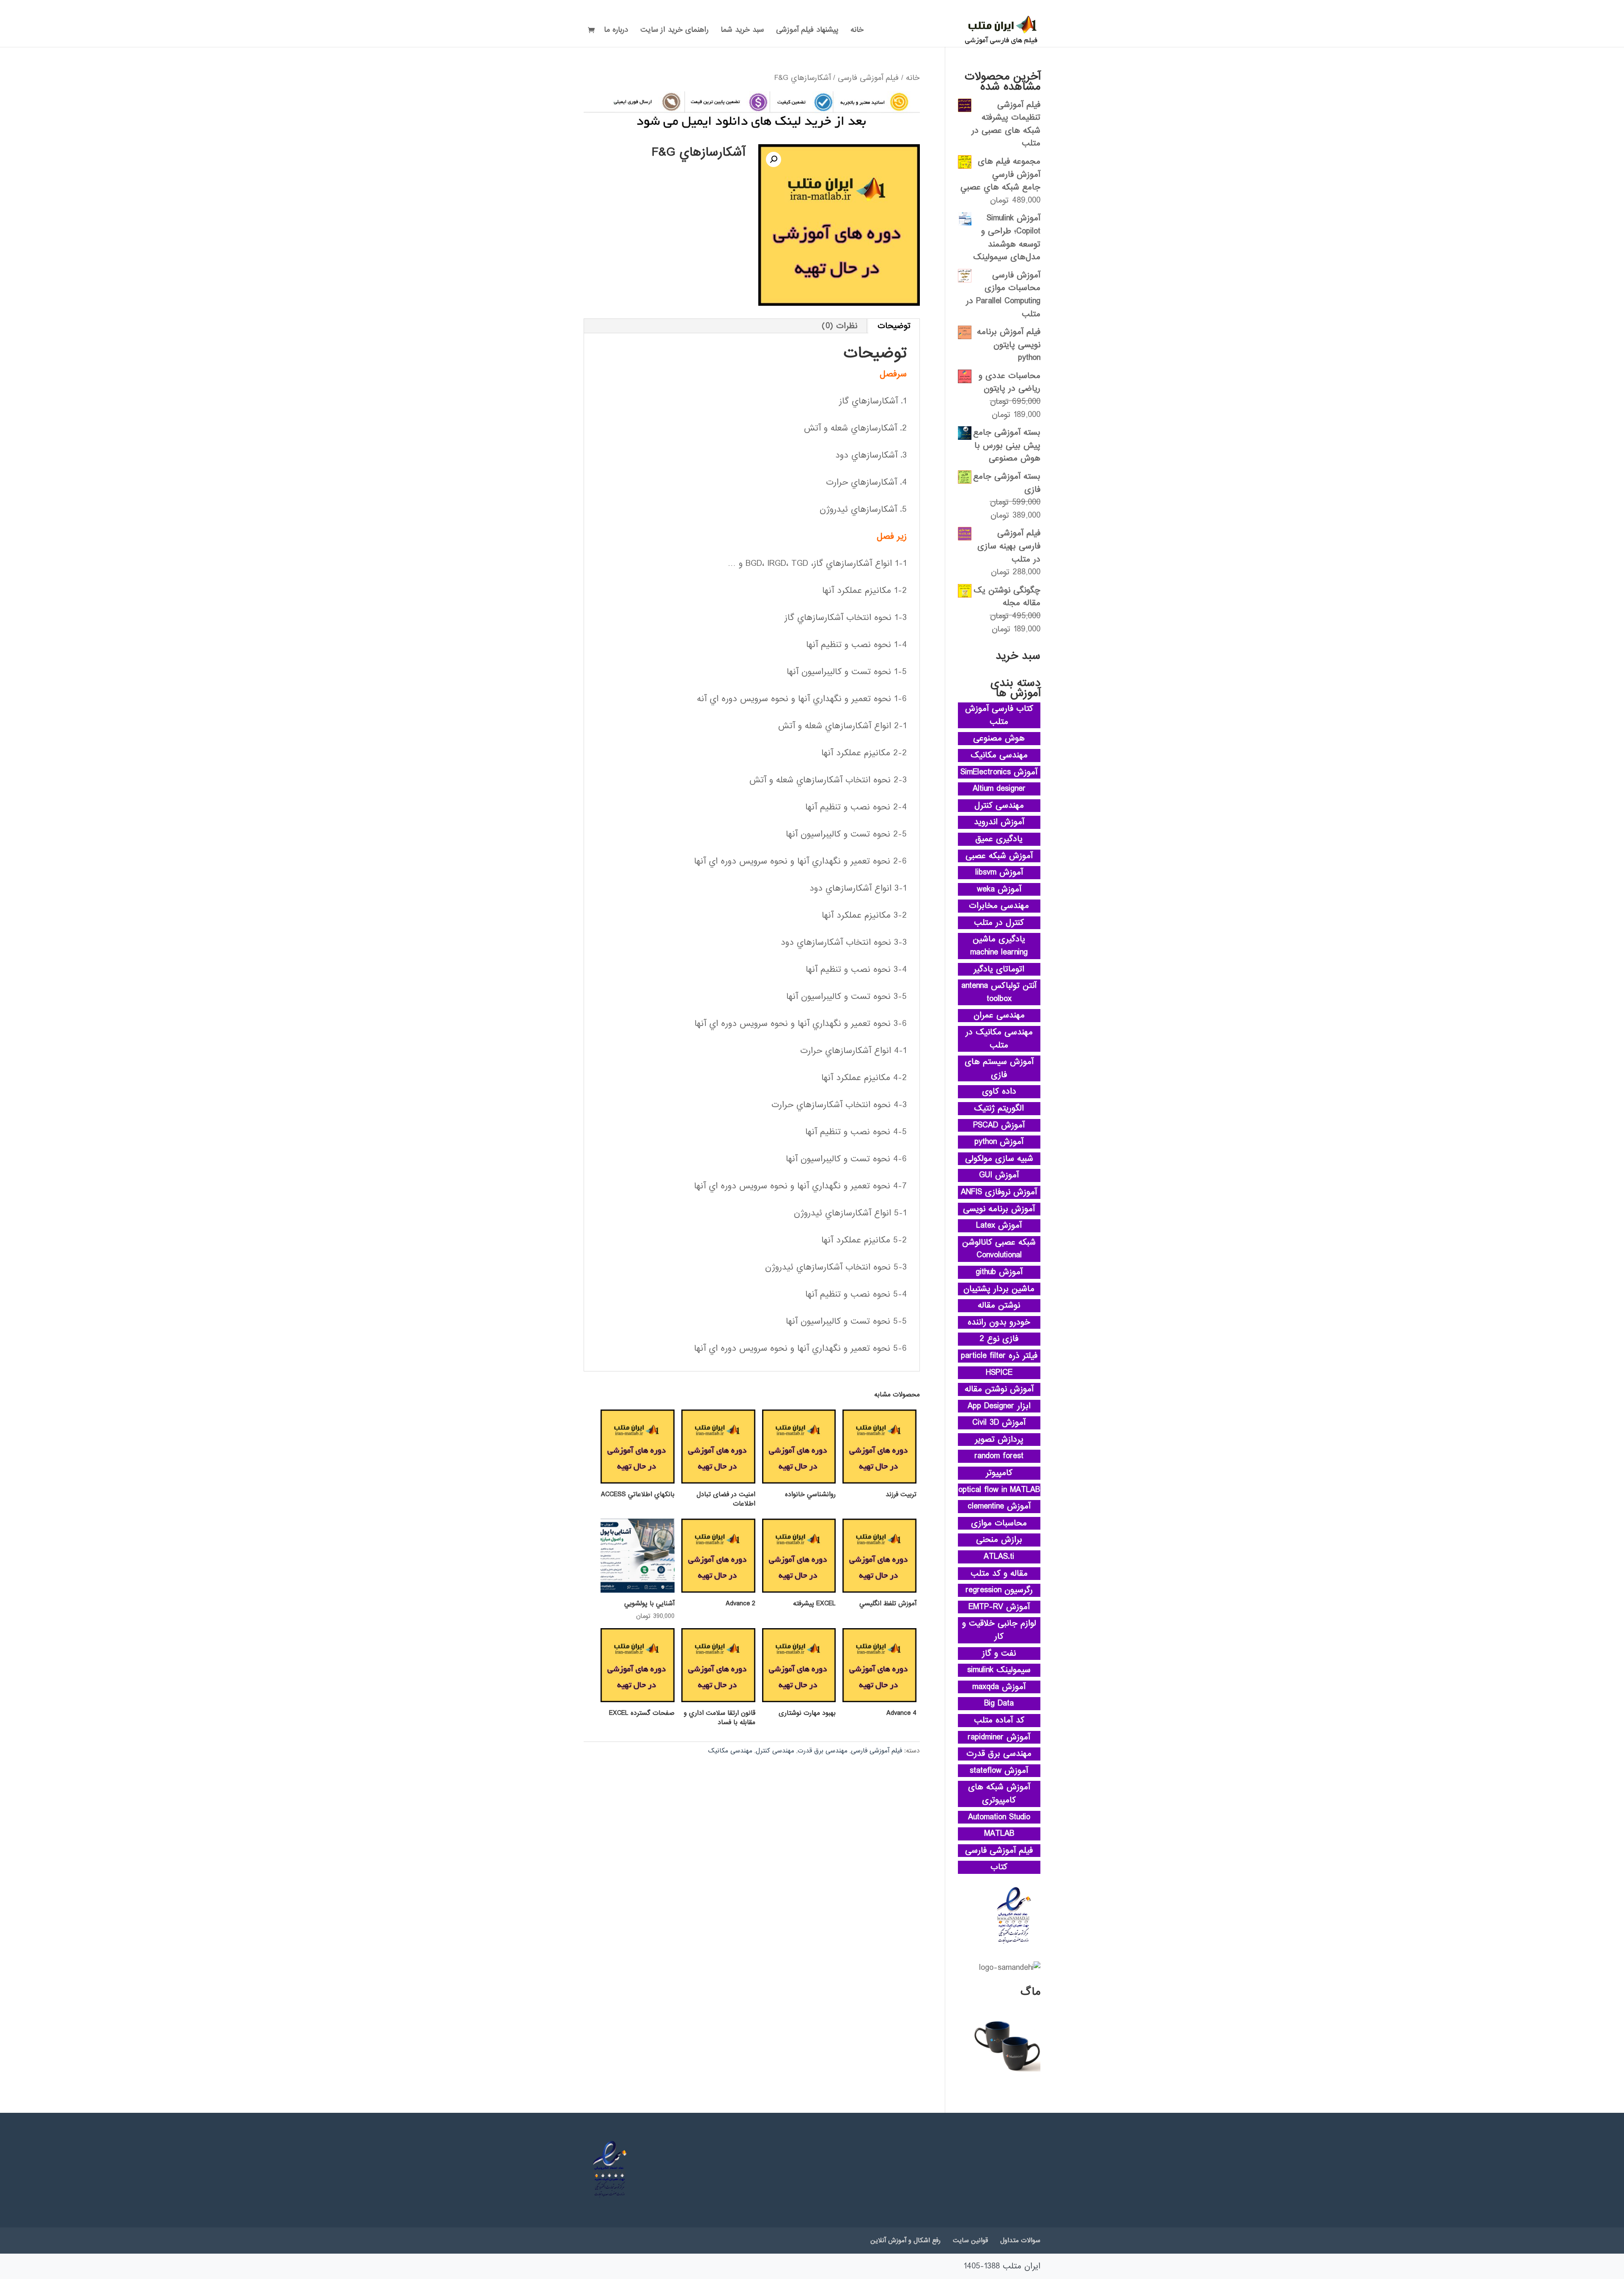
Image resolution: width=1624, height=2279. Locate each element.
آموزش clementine (999, 1506)
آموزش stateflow (999, 1771)
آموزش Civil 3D (999, 1423)
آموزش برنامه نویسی (999, 1209)
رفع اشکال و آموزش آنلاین (905, 2241)
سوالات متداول (1020, 2241)
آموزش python (999, 1142)
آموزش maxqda (999, 1687)
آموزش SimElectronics (999, 772)
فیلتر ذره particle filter (999, 1356)
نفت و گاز (999, 1654)
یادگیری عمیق (999, 839)
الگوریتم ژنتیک (999, 1108)
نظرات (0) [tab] (839, 326)
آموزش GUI (999, 1175)
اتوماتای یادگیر (999, 969)
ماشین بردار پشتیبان (999, 1289)
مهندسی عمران (999, 1015)
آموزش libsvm (999, 872)
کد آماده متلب (999, 1720)
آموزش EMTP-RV (999, 1607)
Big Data (999, 1703)
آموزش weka (999, 889)
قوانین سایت (970, 2241)
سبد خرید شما (742, 31)
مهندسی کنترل (775, 1751)
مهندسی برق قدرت (823, 1751)
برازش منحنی (999, 1540)
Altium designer (999, 789)
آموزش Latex (999, 1226)
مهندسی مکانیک (730, 1751)
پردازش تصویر (999, 1440)
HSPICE (999, 1373)
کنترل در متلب (999, 923)
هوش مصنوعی (999, 738)
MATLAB (999, 1834)
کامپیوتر (999, 1473)
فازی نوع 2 (999, 1339)
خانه (857, 31)
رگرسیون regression (999, 1590)
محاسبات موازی (999, 1523)
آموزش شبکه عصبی (999, 856)
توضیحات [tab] (894, 326)
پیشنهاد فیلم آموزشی (807, 31)
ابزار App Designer (999, 1406)
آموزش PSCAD (999, 1125)
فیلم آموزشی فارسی (868, 78)
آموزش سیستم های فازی (999, 1068)
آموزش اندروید (999, 822)
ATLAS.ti (999, 1557)
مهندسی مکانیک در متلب (999, 1039)
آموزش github (999, 1272)
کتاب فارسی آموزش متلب (999, 715)
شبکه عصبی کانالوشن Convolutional (999, 1249)
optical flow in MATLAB (999, 1490)
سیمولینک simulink (999, 1670)
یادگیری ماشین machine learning (999, 946)
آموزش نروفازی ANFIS (999, 1192)
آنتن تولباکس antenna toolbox (999, 992)
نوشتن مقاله (999, 1305)
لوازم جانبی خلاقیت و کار (999, 1630)
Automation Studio (999, 1817)
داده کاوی (999, 1092)
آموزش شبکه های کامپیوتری (999, 1794)
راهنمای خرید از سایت (674, 31)
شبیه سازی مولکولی (999, 1159)
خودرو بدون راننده (999, 1322)
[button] (774, 159)
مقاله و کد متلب (999, 1574)
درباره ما (616, 31)
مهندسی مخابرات (999, 906)
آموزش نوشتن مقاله (999, 1389)
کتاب (999, 1867)
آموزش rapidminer (999, 1737)
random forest (999, 1456)
